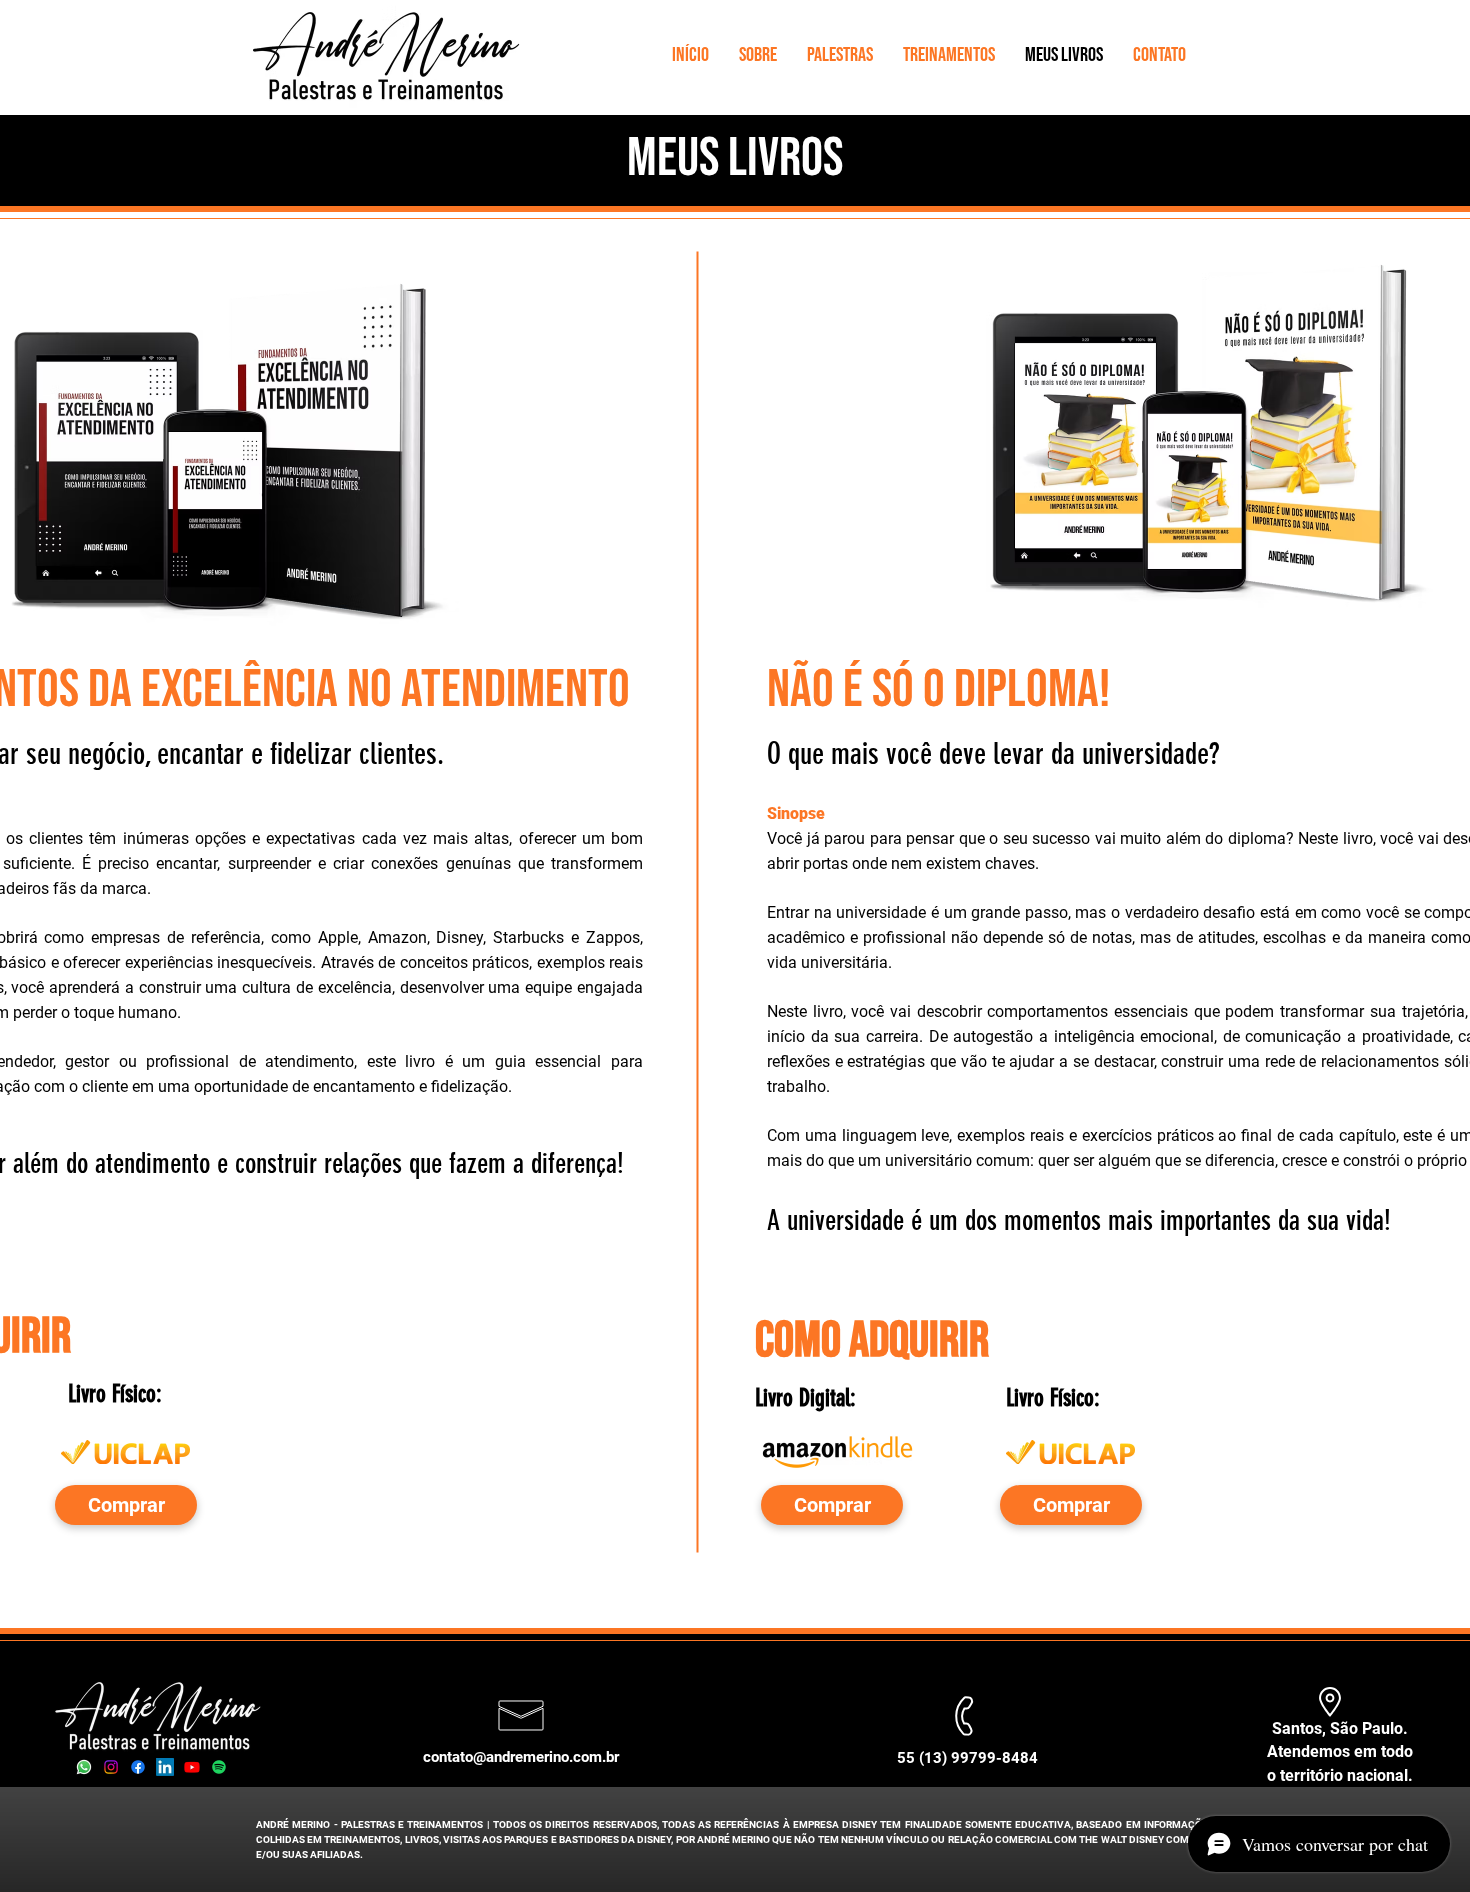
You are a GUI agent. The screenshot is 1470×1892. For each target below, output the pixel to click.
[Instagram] (111, 1767)
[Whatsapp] (84, 1767)
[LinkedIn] (165, 1767)
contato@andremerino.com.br (521, 1757)
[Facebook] (138, 1767)
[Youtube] (192, 1767)
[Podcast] (219, 1767)
